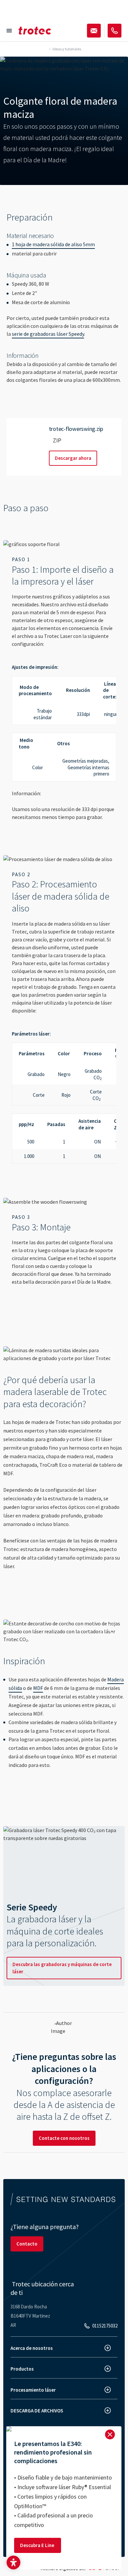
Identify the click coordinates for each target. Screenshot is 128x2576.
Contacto (27, 2244)
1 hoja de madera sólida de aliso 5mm (53, 244)
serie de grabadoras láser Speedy (48, 334)
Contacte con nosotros (64, 2138)
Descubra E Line (38, 2545)
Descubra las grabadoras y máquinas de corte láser (62, 1968)
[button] (13, 2563)
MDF (38, 1688)
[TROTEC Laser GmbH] (35, 31)
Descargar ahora (73, 458)
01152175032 (105, 2326)
